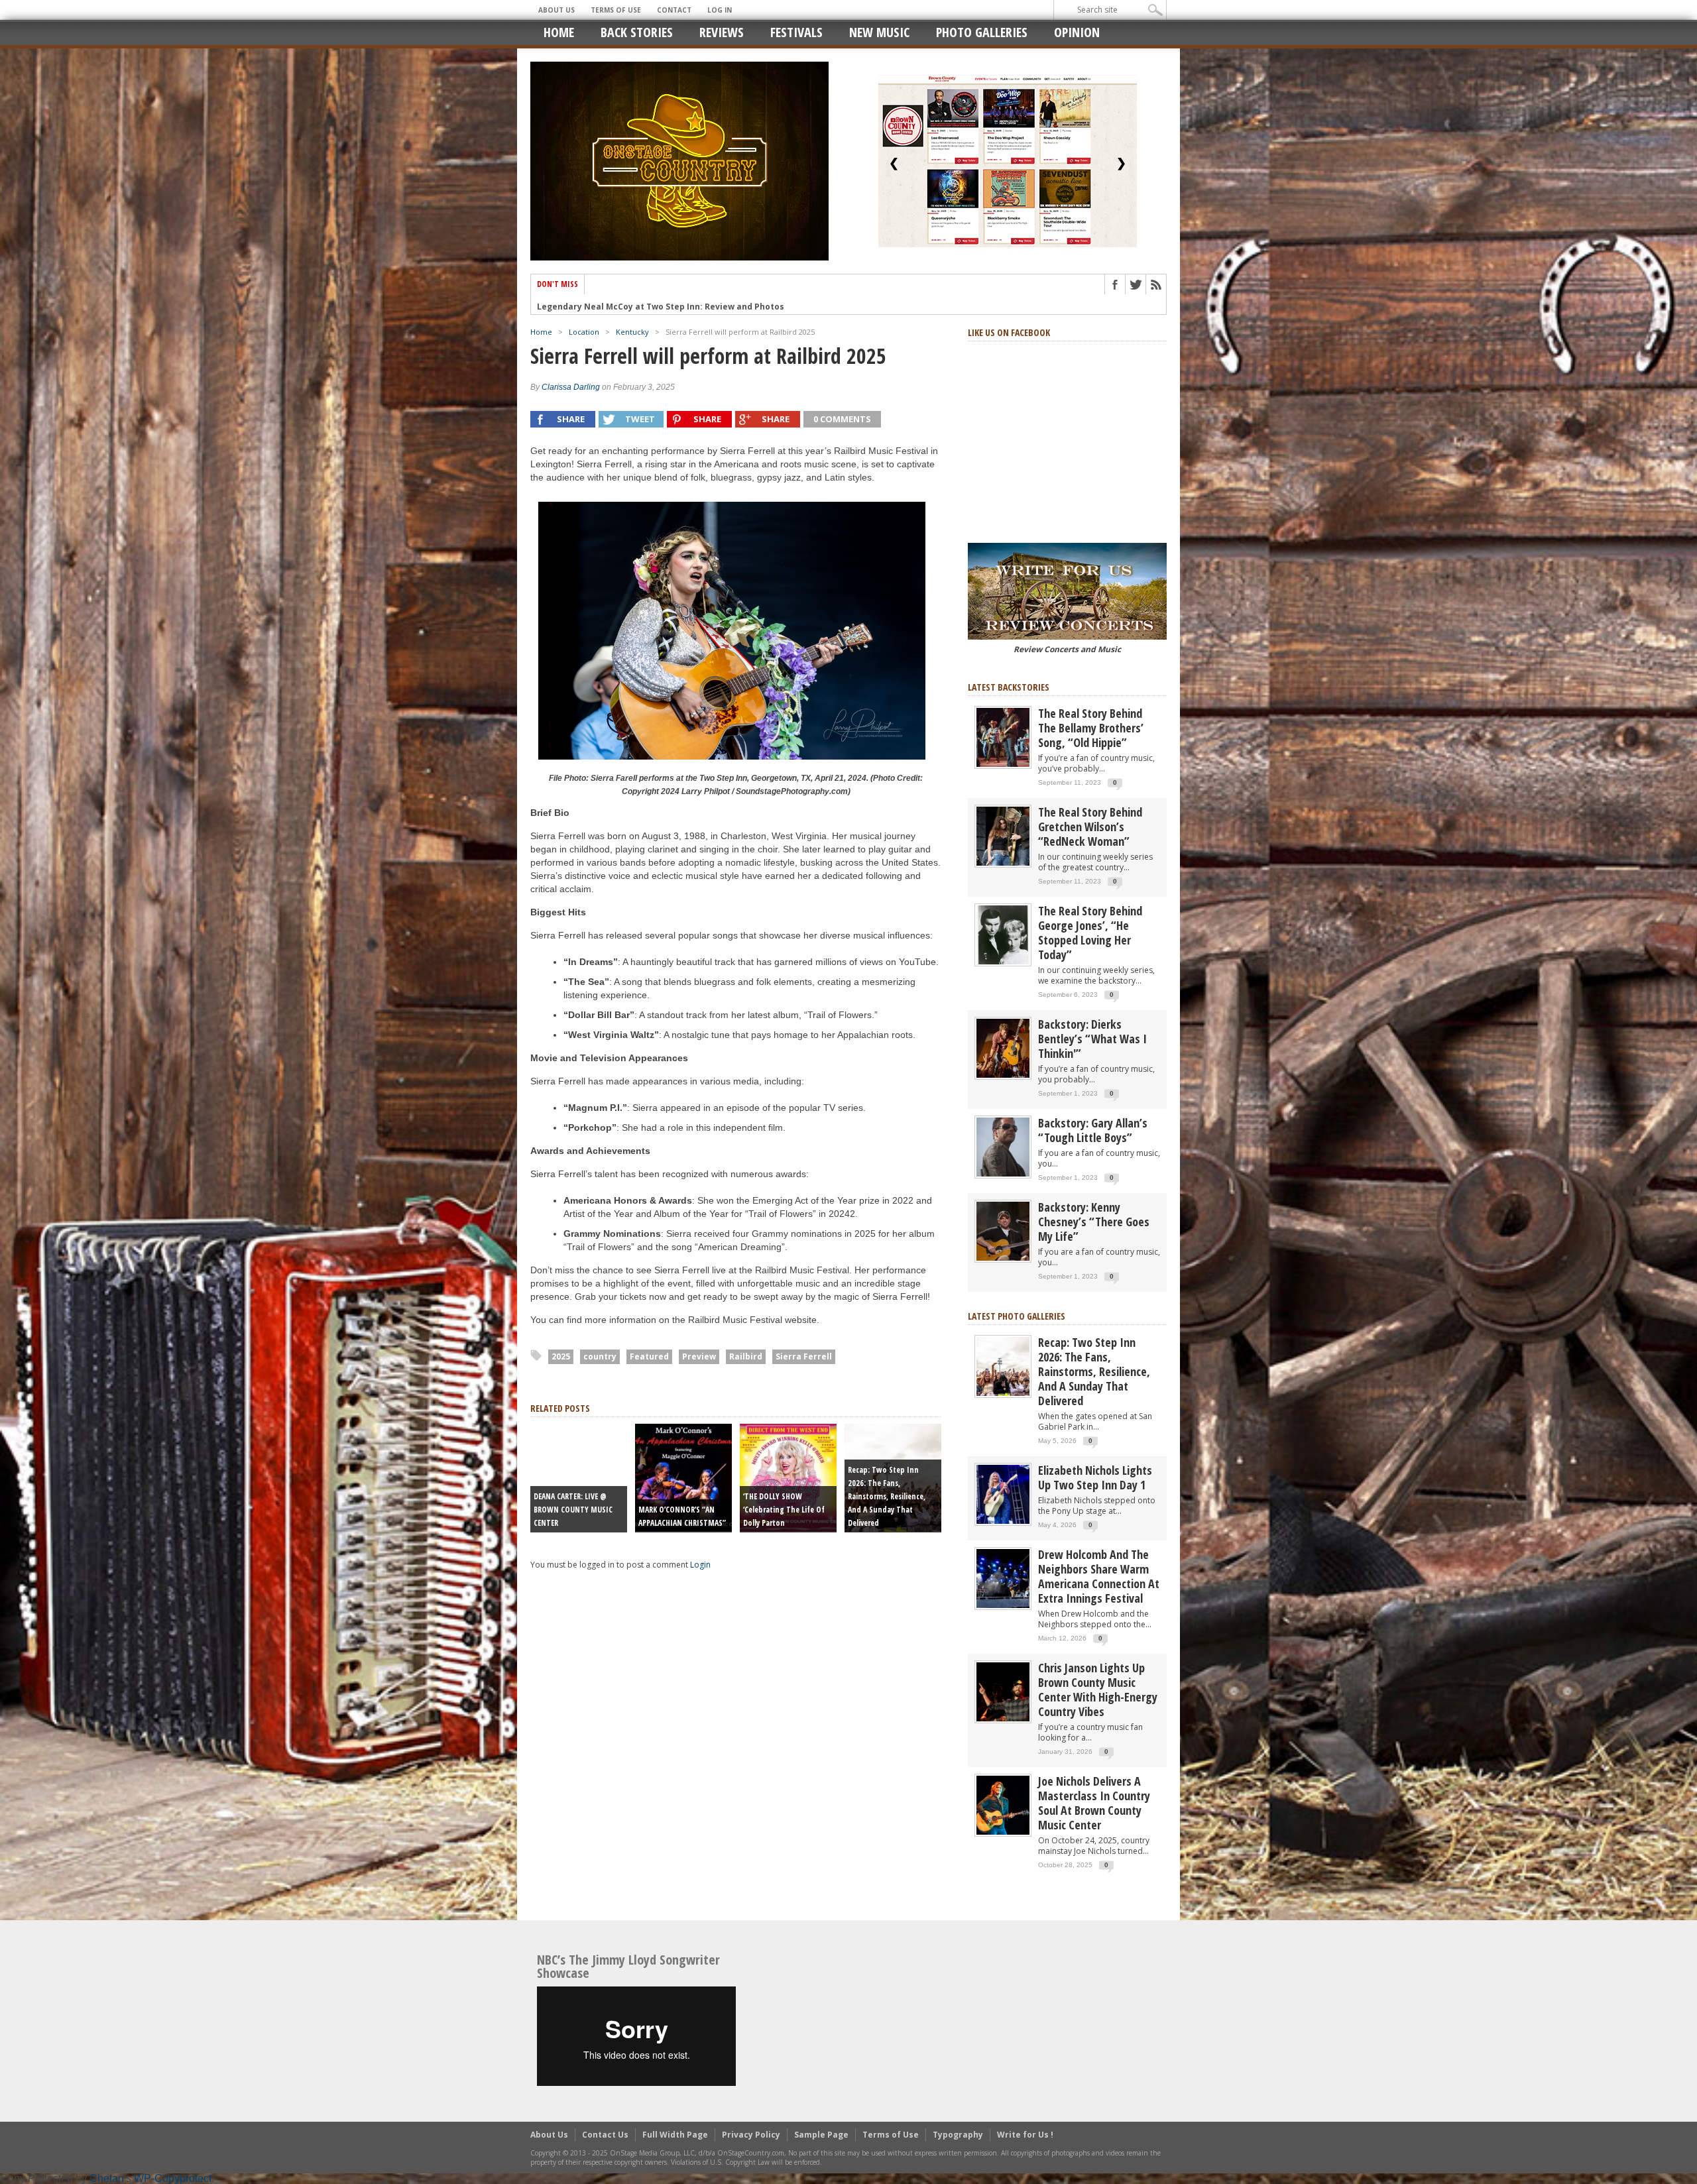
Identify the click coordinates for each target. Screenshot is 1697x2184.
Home (559, 32)
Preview (699, 1356)
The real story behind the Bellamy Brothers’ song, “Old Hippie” (1091, 728)
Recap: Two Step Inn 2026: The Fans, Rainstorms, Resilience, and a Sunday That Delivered (887, 1496)
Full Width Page (675, 2135)
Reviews (722, 32)
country (600, 1356)
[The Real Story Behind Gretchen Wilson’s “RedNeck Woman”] (1003, 835)
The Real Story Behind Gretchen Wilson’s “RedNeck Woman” (1090, 827)
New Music (879, 32)
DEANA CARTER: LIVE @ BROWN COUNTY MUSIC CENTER (573, 1510)
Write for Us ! (1025, 2135)
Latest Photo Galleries (1017, 1316)
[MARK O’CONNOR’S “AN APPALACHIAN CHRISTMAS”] (683, 1477)
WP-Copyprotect (173, 2178)
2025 (561, 1356)
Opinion (1077, 32)
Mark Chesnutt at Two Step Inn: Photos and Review (644, 312)
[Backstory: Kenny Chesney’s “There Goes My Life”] (1003, 1231)
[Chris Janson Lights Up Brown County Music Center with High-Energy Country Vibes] (1003, 1691)
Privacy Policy (751, 2135)
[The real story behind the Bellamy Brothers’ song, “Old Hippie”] (1003, 737)
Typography (958, 2135)
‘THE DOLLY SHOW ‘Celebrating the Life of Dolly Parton (784, 1510)
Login (700, 1565)
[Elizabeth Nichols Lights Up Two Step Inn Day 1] (1003, 1494)
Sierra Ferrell (804, 1356)
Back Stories (637, 32)
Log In (720, 10)
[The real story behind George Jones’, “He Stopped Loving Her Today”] (1003, 934)
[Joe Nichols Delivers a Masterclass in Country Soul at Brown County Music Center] (1003, 1805)
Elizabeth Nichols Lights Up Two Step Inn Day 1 (1095, 1477)
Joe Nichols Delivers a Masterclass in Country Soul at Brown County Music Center (1094, 1803)
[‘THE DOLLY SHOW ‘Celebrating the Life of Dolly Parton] (788, 1477)
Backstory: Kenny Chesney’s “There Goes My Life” (1094, 1222)
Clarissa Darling (571, 387)
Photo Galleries (982, 32)
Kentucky (632, 332)
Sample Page (821, 2135)
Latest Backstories (1009, 687)
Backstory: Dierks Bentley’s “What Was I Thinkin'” (1092, 1039)
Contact (674, 10)
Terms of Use (616, 10)
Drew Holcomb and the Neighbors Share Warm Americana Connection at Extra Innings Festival (1099, 1576)
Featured (649, 1356)
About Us (556, 10)
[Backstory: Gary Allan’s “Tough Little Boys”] (1003, 1146)
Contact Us (605, 2135)
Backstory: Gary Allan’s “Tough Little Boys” (1093, 1130)
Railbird (746, 1356)
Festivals (796, 32)
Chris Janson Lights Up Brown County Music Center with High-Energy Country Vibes (1098, 1690)
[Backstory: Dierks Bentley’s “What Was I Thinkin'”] (1003, 1048)
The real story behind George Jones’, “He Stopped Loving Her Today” (1090, 933)
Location (584, 332)
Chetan (107, 2178)
